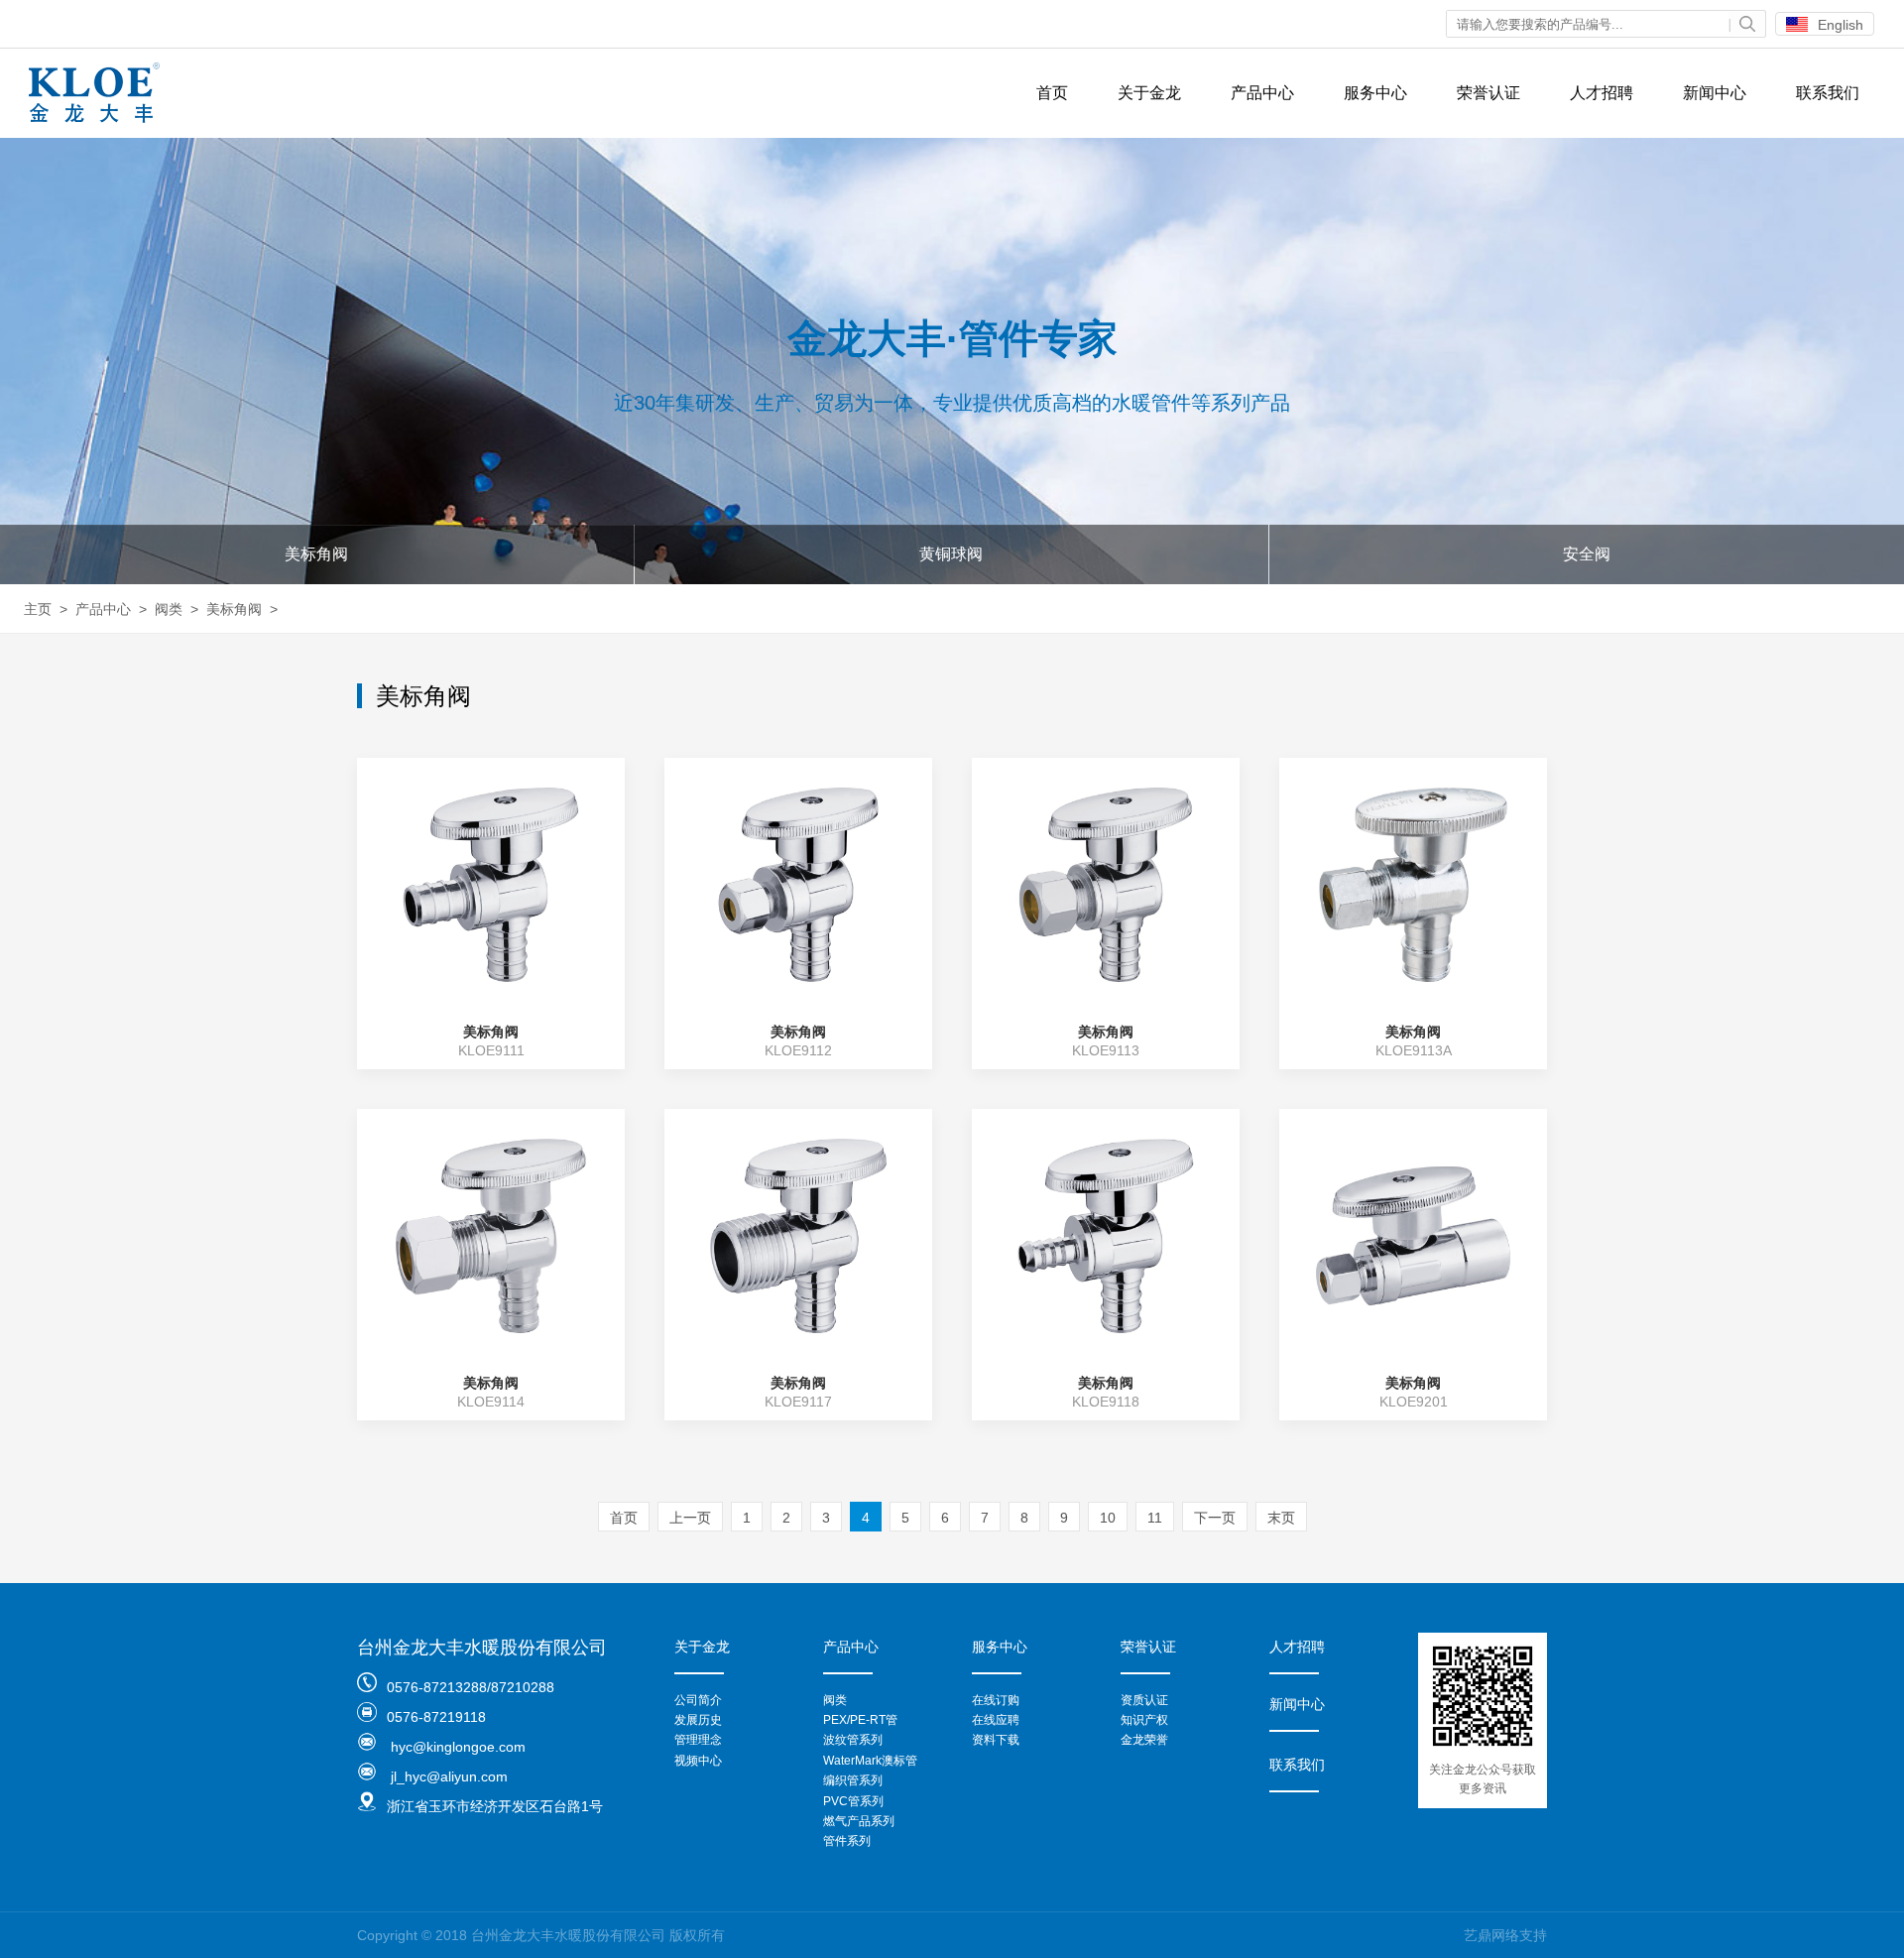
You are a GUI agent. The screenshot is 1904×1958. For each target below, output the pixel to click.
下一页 (1215, 1518)
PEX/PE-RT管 (860, 1720)
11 (1155, 1518)
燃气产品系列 (859, 1821)
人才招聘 (1602, 93)
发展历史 (698, 1720)
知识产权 (1144, 1720)
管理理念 (698, 1740)
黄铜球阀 (951, 554)
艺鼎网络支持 (1505, 1935)
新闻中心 (1715, 93)
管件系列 (847, 1841)
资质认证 (1144, 1700)
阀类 (169, 609)
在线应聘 (996, 1720)
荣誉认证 (1488, 93)
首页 (1052, 93)
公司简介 (698, 1700)
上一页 (690, 1518)
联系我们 (1828, 93)
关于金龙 (1149, 93)
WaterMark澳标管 (870, 1761)
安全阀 (1587, 554)
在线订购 (996, 1700)
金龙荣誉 (1144, 1740)
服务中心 (1375, 93)
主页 (38, 609)
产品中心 (1262, 93)
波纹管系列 (853, 1740)
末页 (1281, 1518)
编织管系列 (853, 1780)
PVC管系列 (853, 1801)
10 (1108, 1518)
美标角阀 (316, 554)
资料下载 (996, 1740)
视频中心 (698, 1761)
